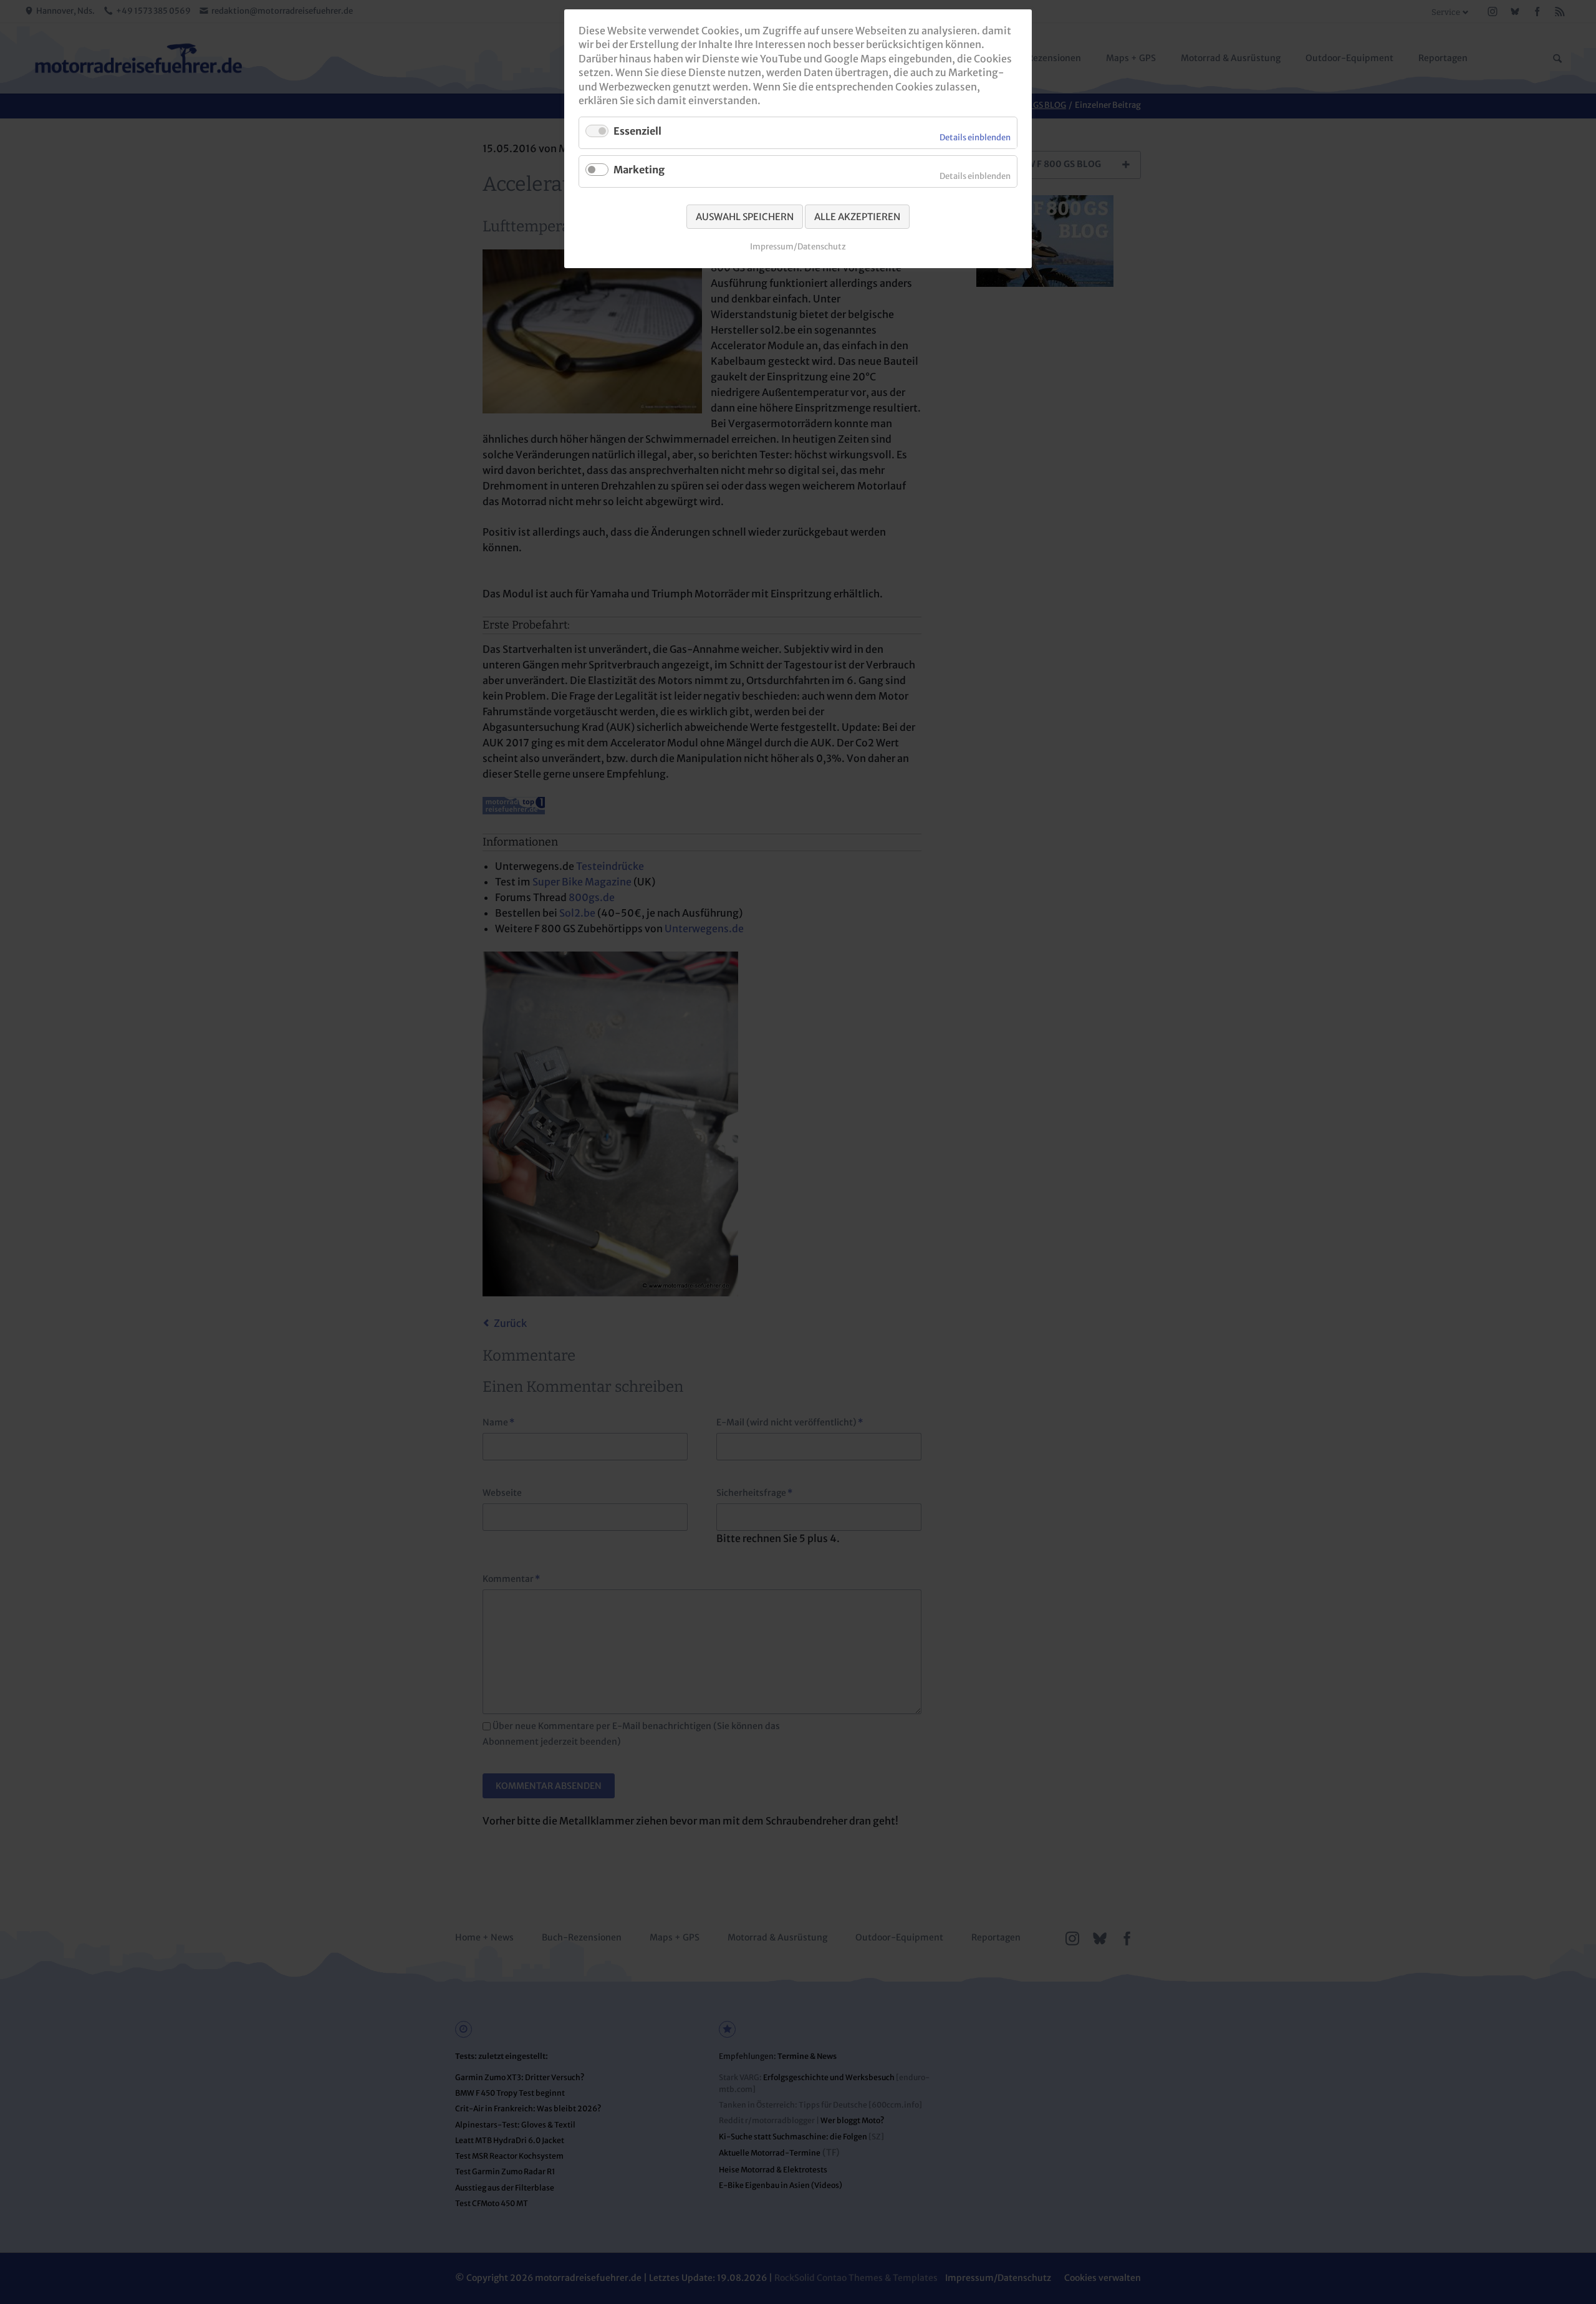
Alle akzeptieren (857, 217)
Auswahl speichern (745, 217)
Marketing (639, 170)
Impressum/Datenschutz (798, 247)
